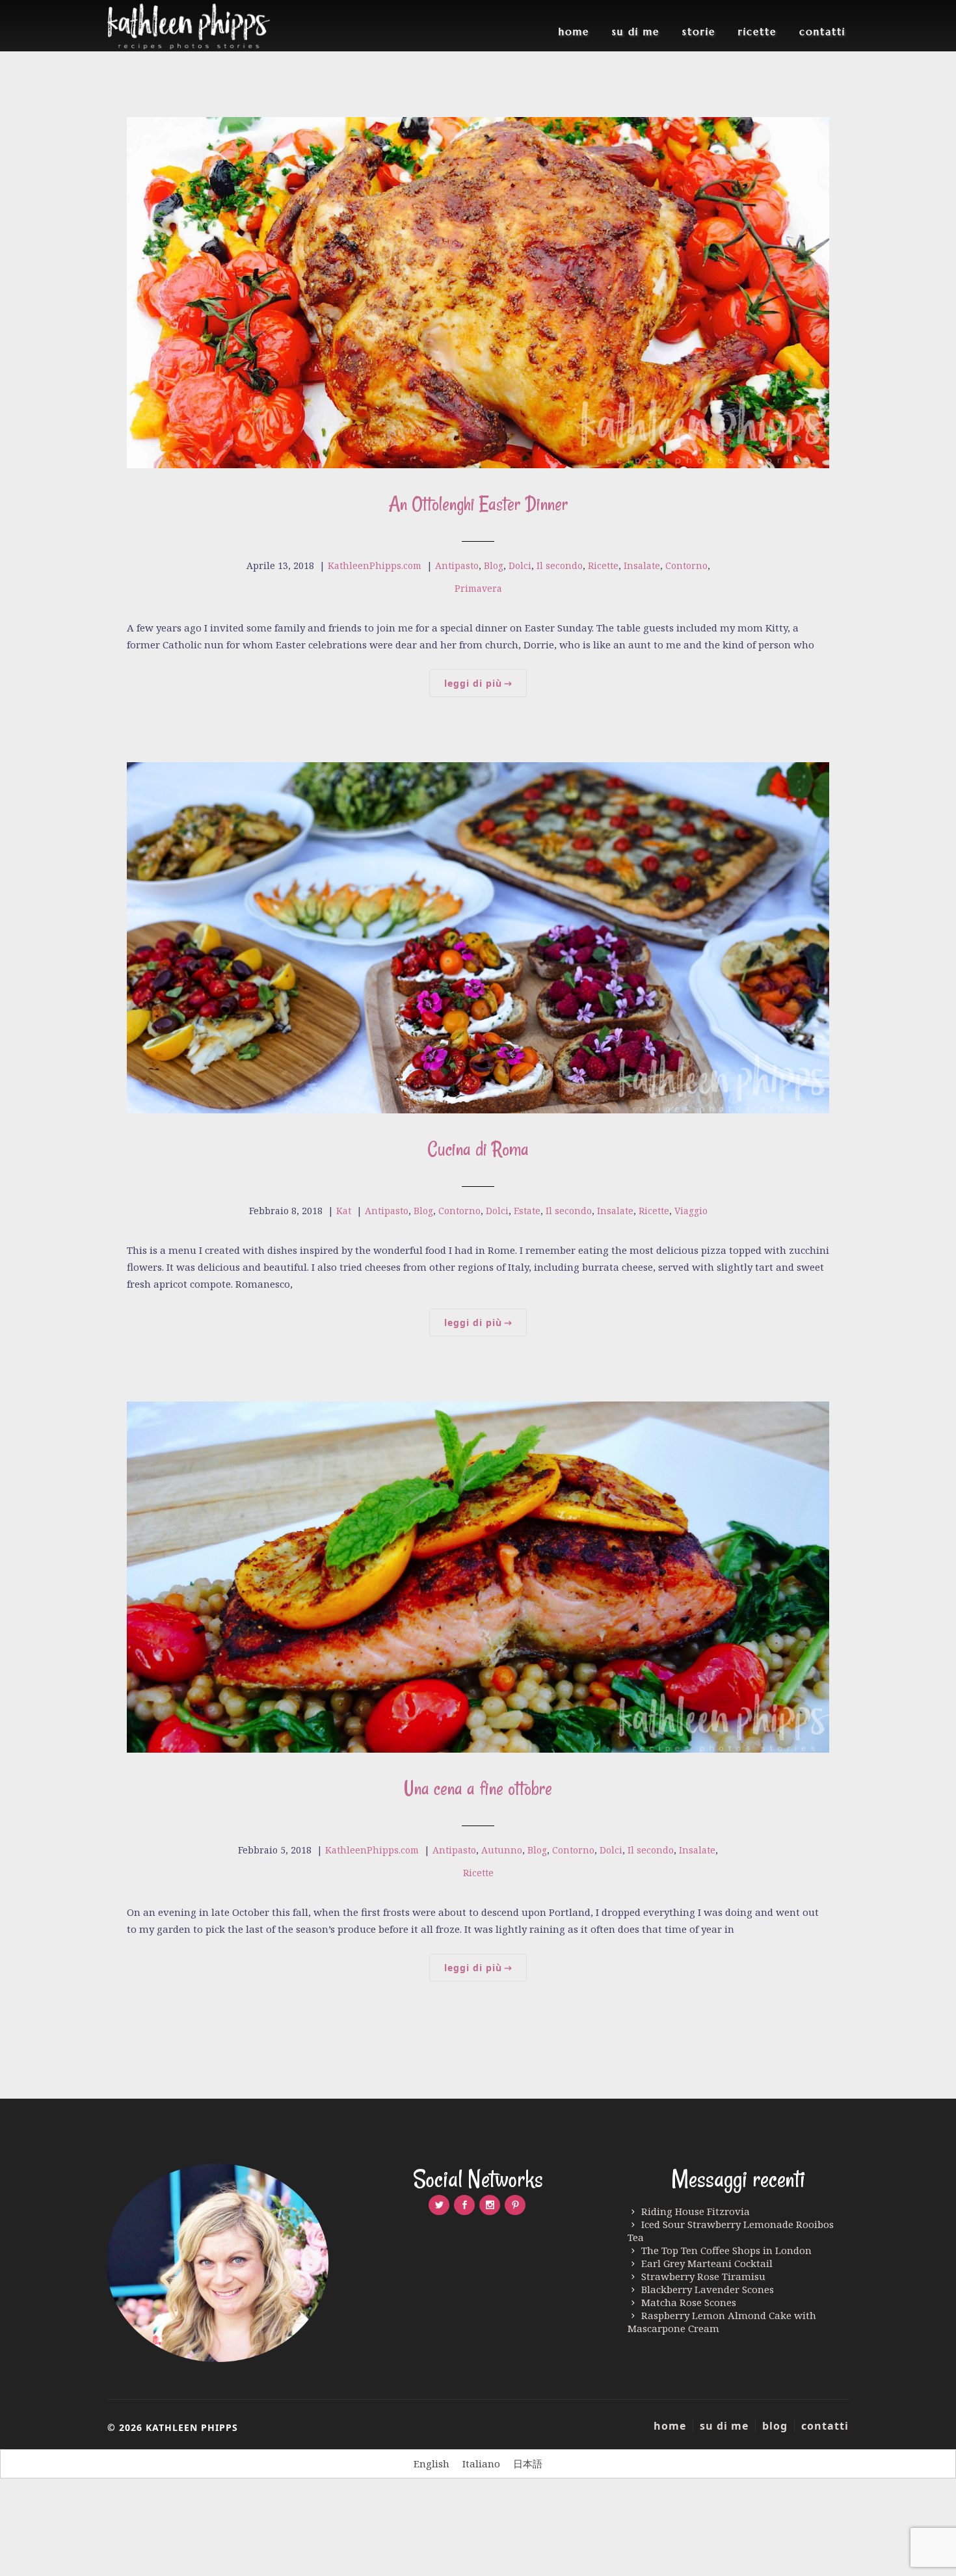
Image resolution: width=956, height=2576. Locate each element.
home (574, 32)
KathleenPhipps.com (375, 565)
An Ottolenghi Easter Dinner (478, 504)
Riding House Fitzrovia (696, 2211)
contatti (825, 2426)
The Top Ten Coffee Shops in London (726, 2250)
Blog (494, 565)
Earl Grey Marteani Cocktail (707, 2263)
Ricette (757, 32)
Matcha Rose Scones (689, 2302)
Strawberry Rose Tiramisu (703, 2276)
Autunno (502, 1850)
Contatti (822, 32)
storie (699, 32)
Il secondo (560, 565)
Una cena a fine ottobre (478, 1788)
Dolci (520, 565)
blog (775, 2426)
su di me (636, 32)
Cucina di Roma (478, 1149)
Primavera (478, 588)
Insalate (642, 565)
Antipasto (457, 565)
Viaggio (691, 1211)
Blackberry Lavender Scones (708, 2289)
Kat (344, 1211)
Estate (527, 1211)
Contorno (686, 565)
